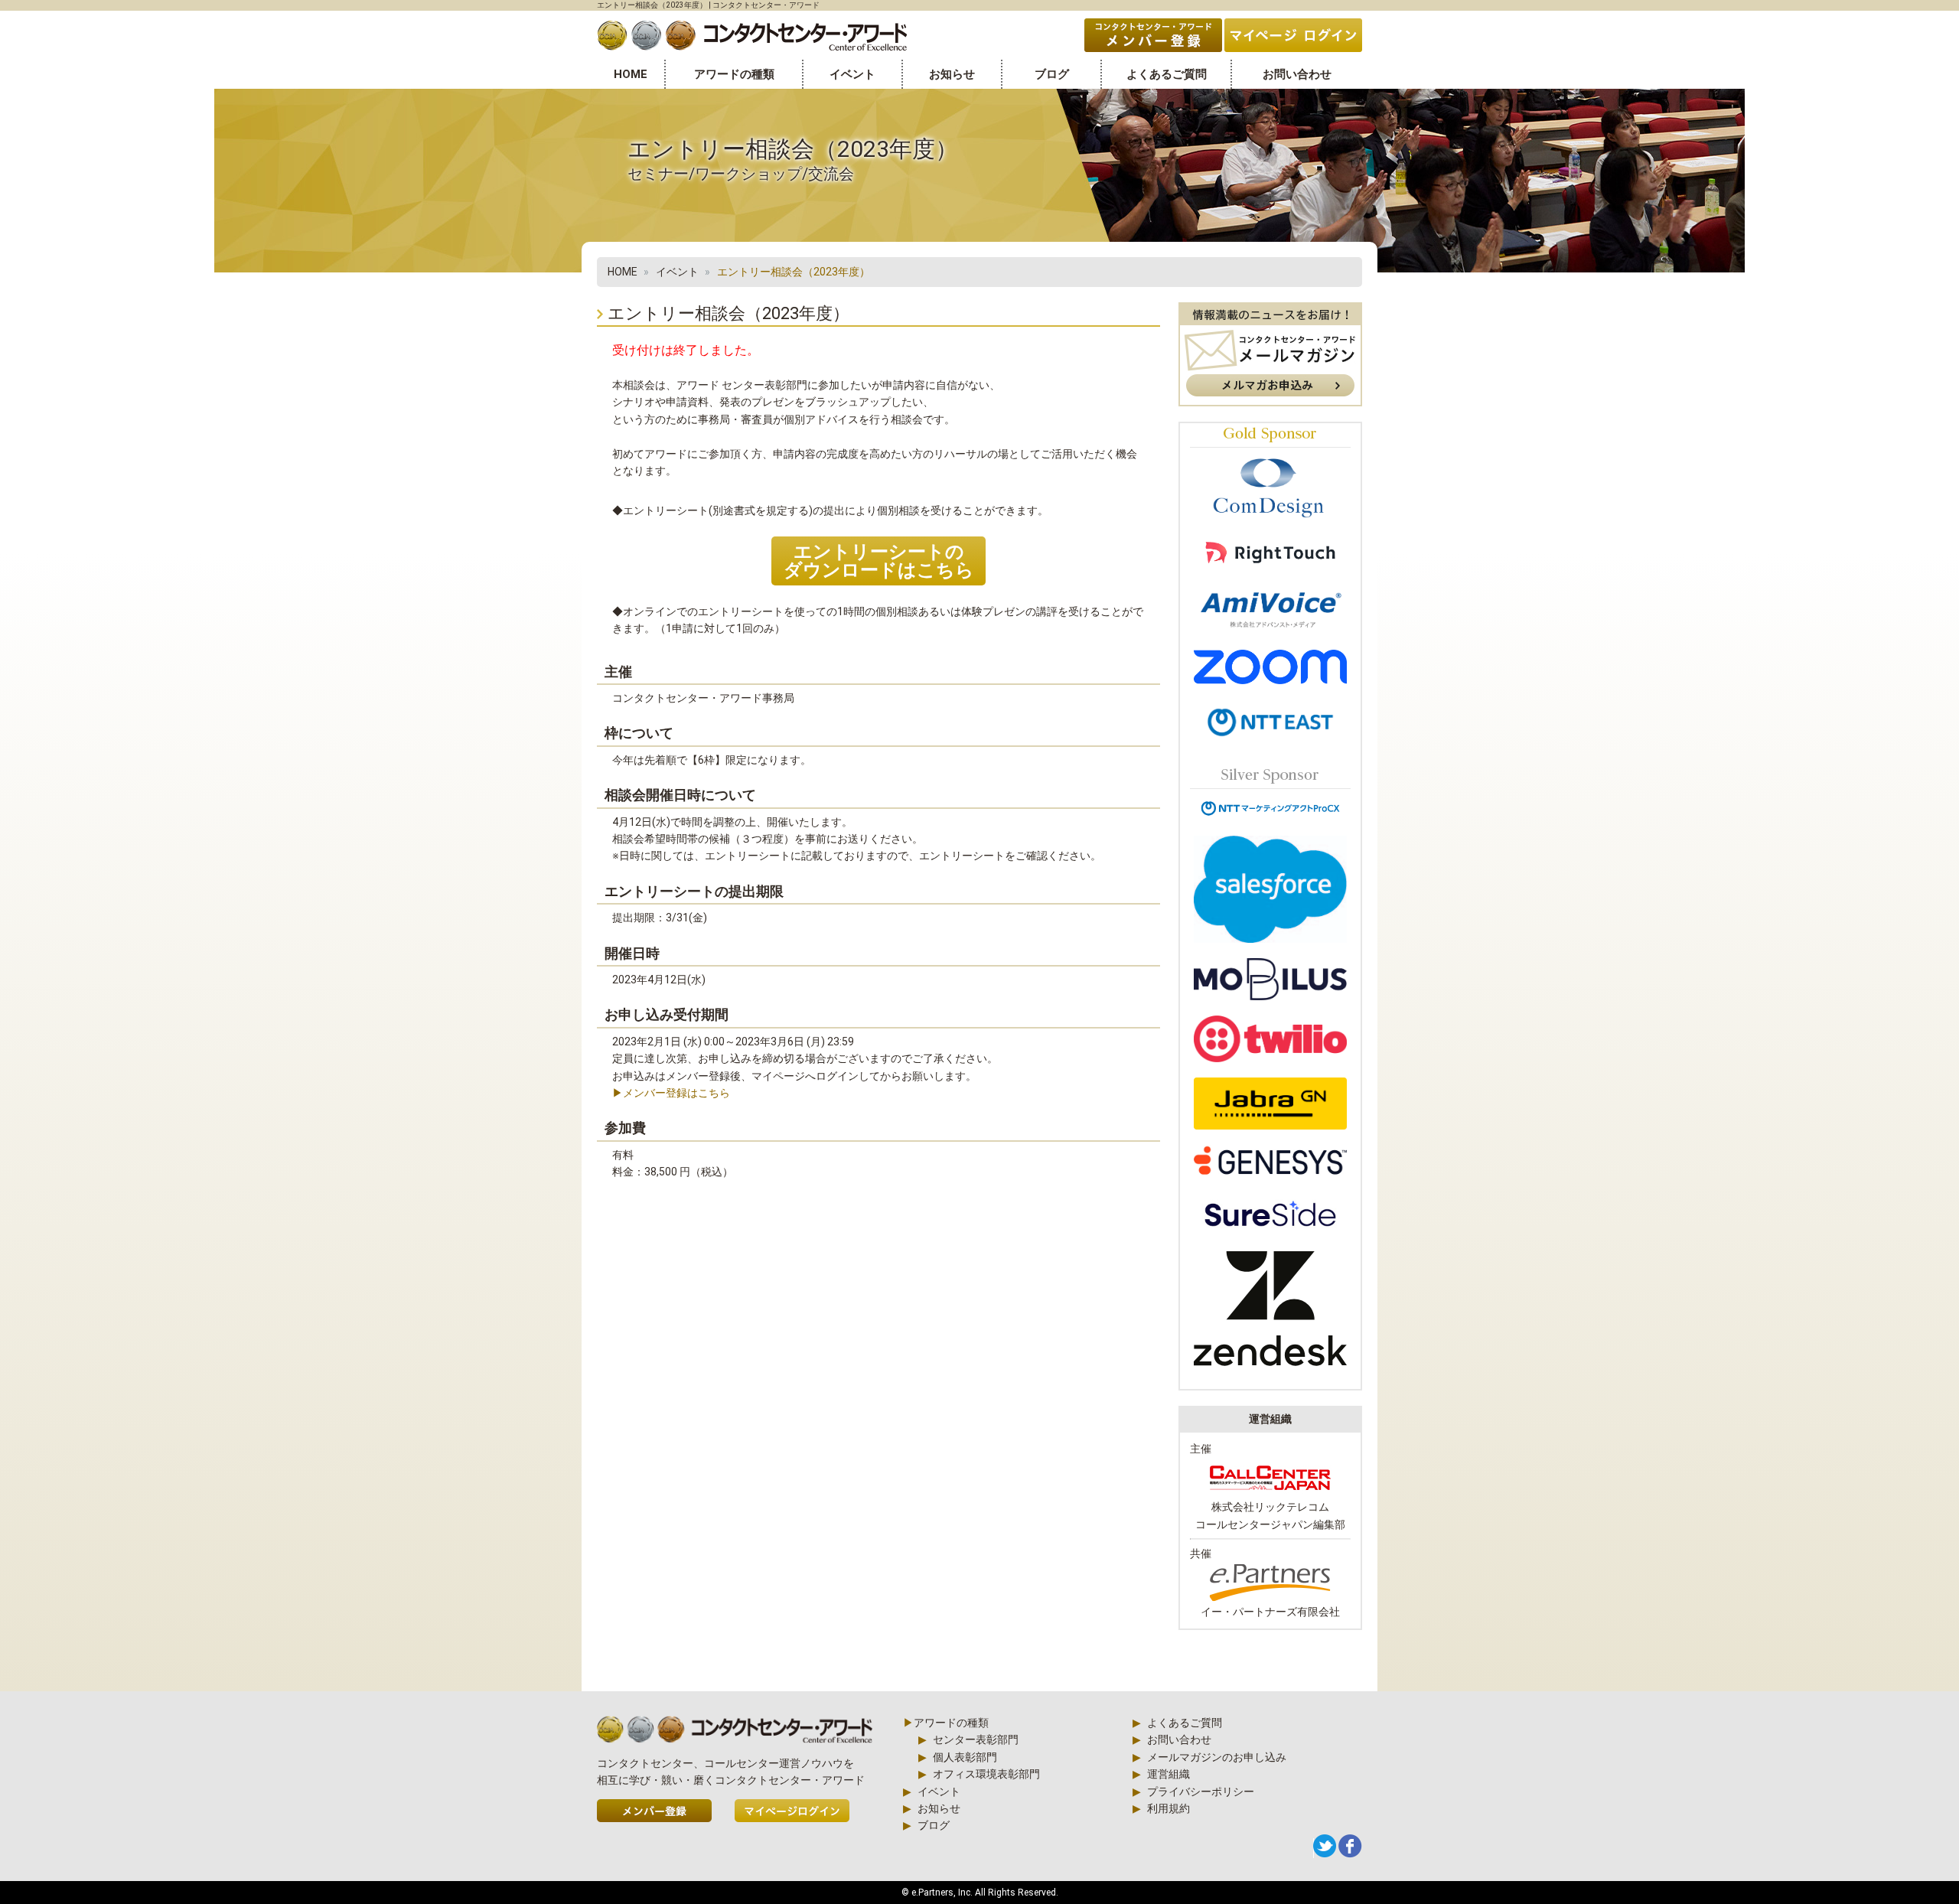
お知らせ (952, 74)
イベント (852, 74)
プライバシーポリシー (1201, 1792)
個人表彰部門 (965, 1757)
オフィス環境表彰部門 (986, 1774)
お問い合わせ (1297, 74)
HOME (631, 74)
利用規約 (1169, 1808)
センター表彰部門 (976, 1739)
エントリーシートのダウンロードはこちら (879, 561)
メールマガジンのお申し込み (1217, 1757)
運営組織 (1169, 1774)
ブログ (1052, 74)
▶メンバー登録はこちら (671, 1093)
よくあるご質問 (1167, 74)
